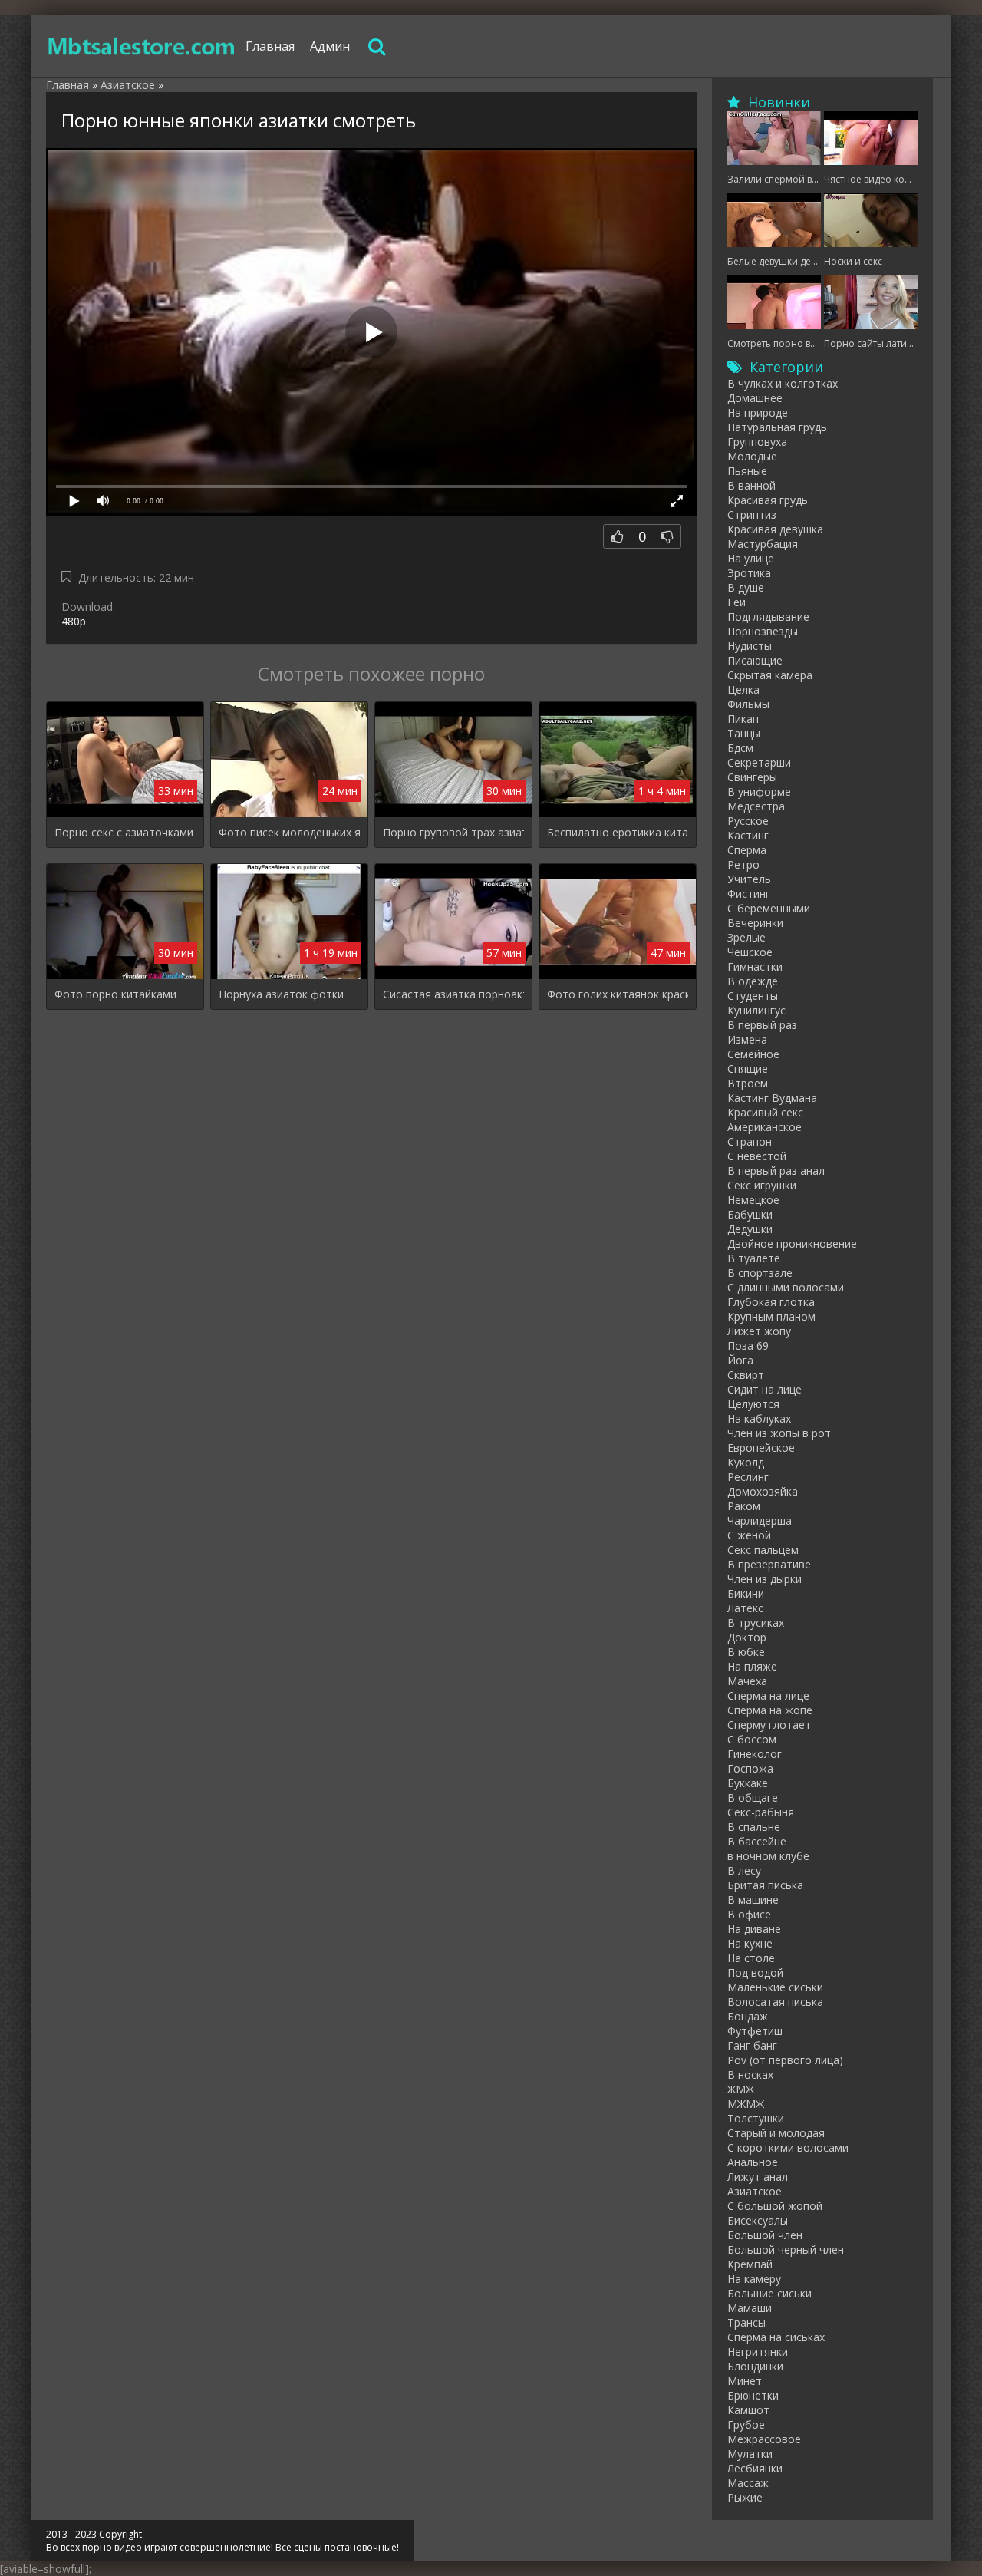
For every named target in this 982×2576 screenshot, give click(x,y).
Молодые (752, 456)
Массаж (748, 2483)
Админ (330, 46)
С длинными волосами (786, 1287)
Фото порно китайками (115, 994)
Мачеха (747, 1681)
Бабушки (750, 1214)
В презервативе (769, 1564)
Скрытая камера (770, 675)
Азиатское (755, 2191)
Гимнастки (755, 966)
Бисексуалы (758, 2220)
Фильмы (748, 704)
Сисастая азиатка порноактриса (453, 994)
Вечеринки (755, 923)
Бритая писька (765, 1885)
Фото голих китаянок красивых (618, 994)
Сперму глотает (769, 1725)
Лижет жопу (759, 1331)
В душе (746, 587)
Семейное (753, 1054)
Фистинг (749, 894)
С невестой (757, 1156)
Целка (743, 689)
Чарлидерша (760, 1521)
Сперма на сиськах (776, 2337)
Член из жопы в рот (779, 1433)
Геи (736, 602)
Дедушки (750, 1229)
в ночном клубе (768, 1856)
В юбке (746, 1652)
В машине (753, 1900)
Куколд (746, 1462)
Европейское (761, 1448)
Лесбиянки (755, 2468)
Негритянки (758, 2352)
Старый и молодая (776, 2133)
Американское (765, 1127)
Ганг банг (752, 2045)
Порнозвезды (763, 631)
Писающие (755, 660)
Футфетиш (755, 2031)
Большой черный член (786, 2249)
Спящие (748, 1069)
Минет (745, 2381)
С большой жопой (775, 2206)
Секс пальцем (763, 1550)
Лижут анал (758, 2177)
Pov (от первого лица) (785, 2060)
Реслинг (748, 1477)
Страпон (750, 1141)
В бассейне (757, 1841)
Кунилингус (756, 1010)
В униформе (759, 792)
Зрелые (746, 937)
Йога (740, 1360)
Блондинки (755, 2366)
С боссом (752, 1739)
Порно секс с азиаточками (124, 832)
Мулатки (750, 2454)
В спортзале (760, 1273)
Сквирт (746, 1375)
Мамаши (750, 2308)
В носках (750, 2075)
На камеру (754, 2279)
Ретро (743, 864)
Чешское (750, 952)
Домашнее (755, 398)
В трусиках (756, 1623)
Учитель (749, 879)
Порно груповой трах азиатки (453, 832)
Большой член (765, 2235)
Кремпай (750, 2264)
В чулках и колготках (783, 383)
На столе (751, 1958)
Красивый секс (765, 1112)
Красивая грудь (768, 500)
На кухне (750, 1943)
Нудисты (750, 646)
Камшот (748, 2410)
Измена (747, 1039)
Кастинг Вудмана (772, 1098)
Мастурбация (763, 544)
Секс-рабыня (761, 1812)
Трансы (746, 2322)
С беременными (769, 908)
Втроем (748, 1083)
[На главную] (142, 46)
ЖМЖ (741, 2089)
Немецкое (753, 1200)
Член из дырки (765, 1579)
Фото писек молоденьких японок (289, 832)
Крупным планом (771, 1316)
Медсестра (756, 806)
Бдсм (740, 748)
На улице (751, 558)
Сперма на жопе (770, 1710)
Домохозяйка (763, 1491)
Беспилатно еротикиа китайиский (618, 832)
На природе (758, 412)
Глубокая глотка (771, 1302)
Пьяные (747, 471)
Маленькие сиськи (775, 1987)
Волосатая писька (775, 2002)
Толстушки (756, 2118)
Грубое (746, 2424)
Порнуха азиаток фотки (281, 994)
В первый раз (762, 1025)
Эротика (749, 573)
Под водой (755, 1972)
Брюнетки (753, 2395)
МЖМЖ (746, 2104)
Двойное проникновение (792, 1243)
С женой (749, 1535)
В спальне (754, 1827)
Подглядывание (768, 617)
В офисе (749, 1914)
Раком (744, 1506)
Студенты (753, 996)
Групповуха (757, 442)
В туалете (754, 1258)
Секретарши (759, 762)
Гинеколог (755, 1754)
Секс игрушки (762, 1185)
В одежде (753, 981)
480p (74, 621)
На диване (754, 1929)
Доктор (747, 1637)
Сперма (747, 850)
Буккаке (748, 1783)
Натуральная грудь (777, 427)
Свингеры (752, 777)
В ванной (751, 485)
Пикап (743, 719)
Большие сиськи (769, 2293)
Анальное (753, 2162)
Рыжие (745, 2497)
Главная (270, 46)
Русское (748, 821)
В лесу (744, 1870)
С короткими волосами (788, 2147)
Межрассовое (764, 2439)
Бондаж (748, 2016)
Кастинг (748, 835)
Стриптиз (752, 515)
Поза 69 (748, 1346)
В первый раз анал (776, 1171)
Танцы (744, 733)
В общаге (753, 1798)
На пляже (752, 1666)
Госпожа (750, 1768)
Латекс (745, 1608)
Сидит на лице (765, 1389)
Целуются (753, 1404)
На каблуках (759, 1418)
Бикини (746, 1593)
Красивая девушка (775, 529)
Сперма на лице (768, 1695)
